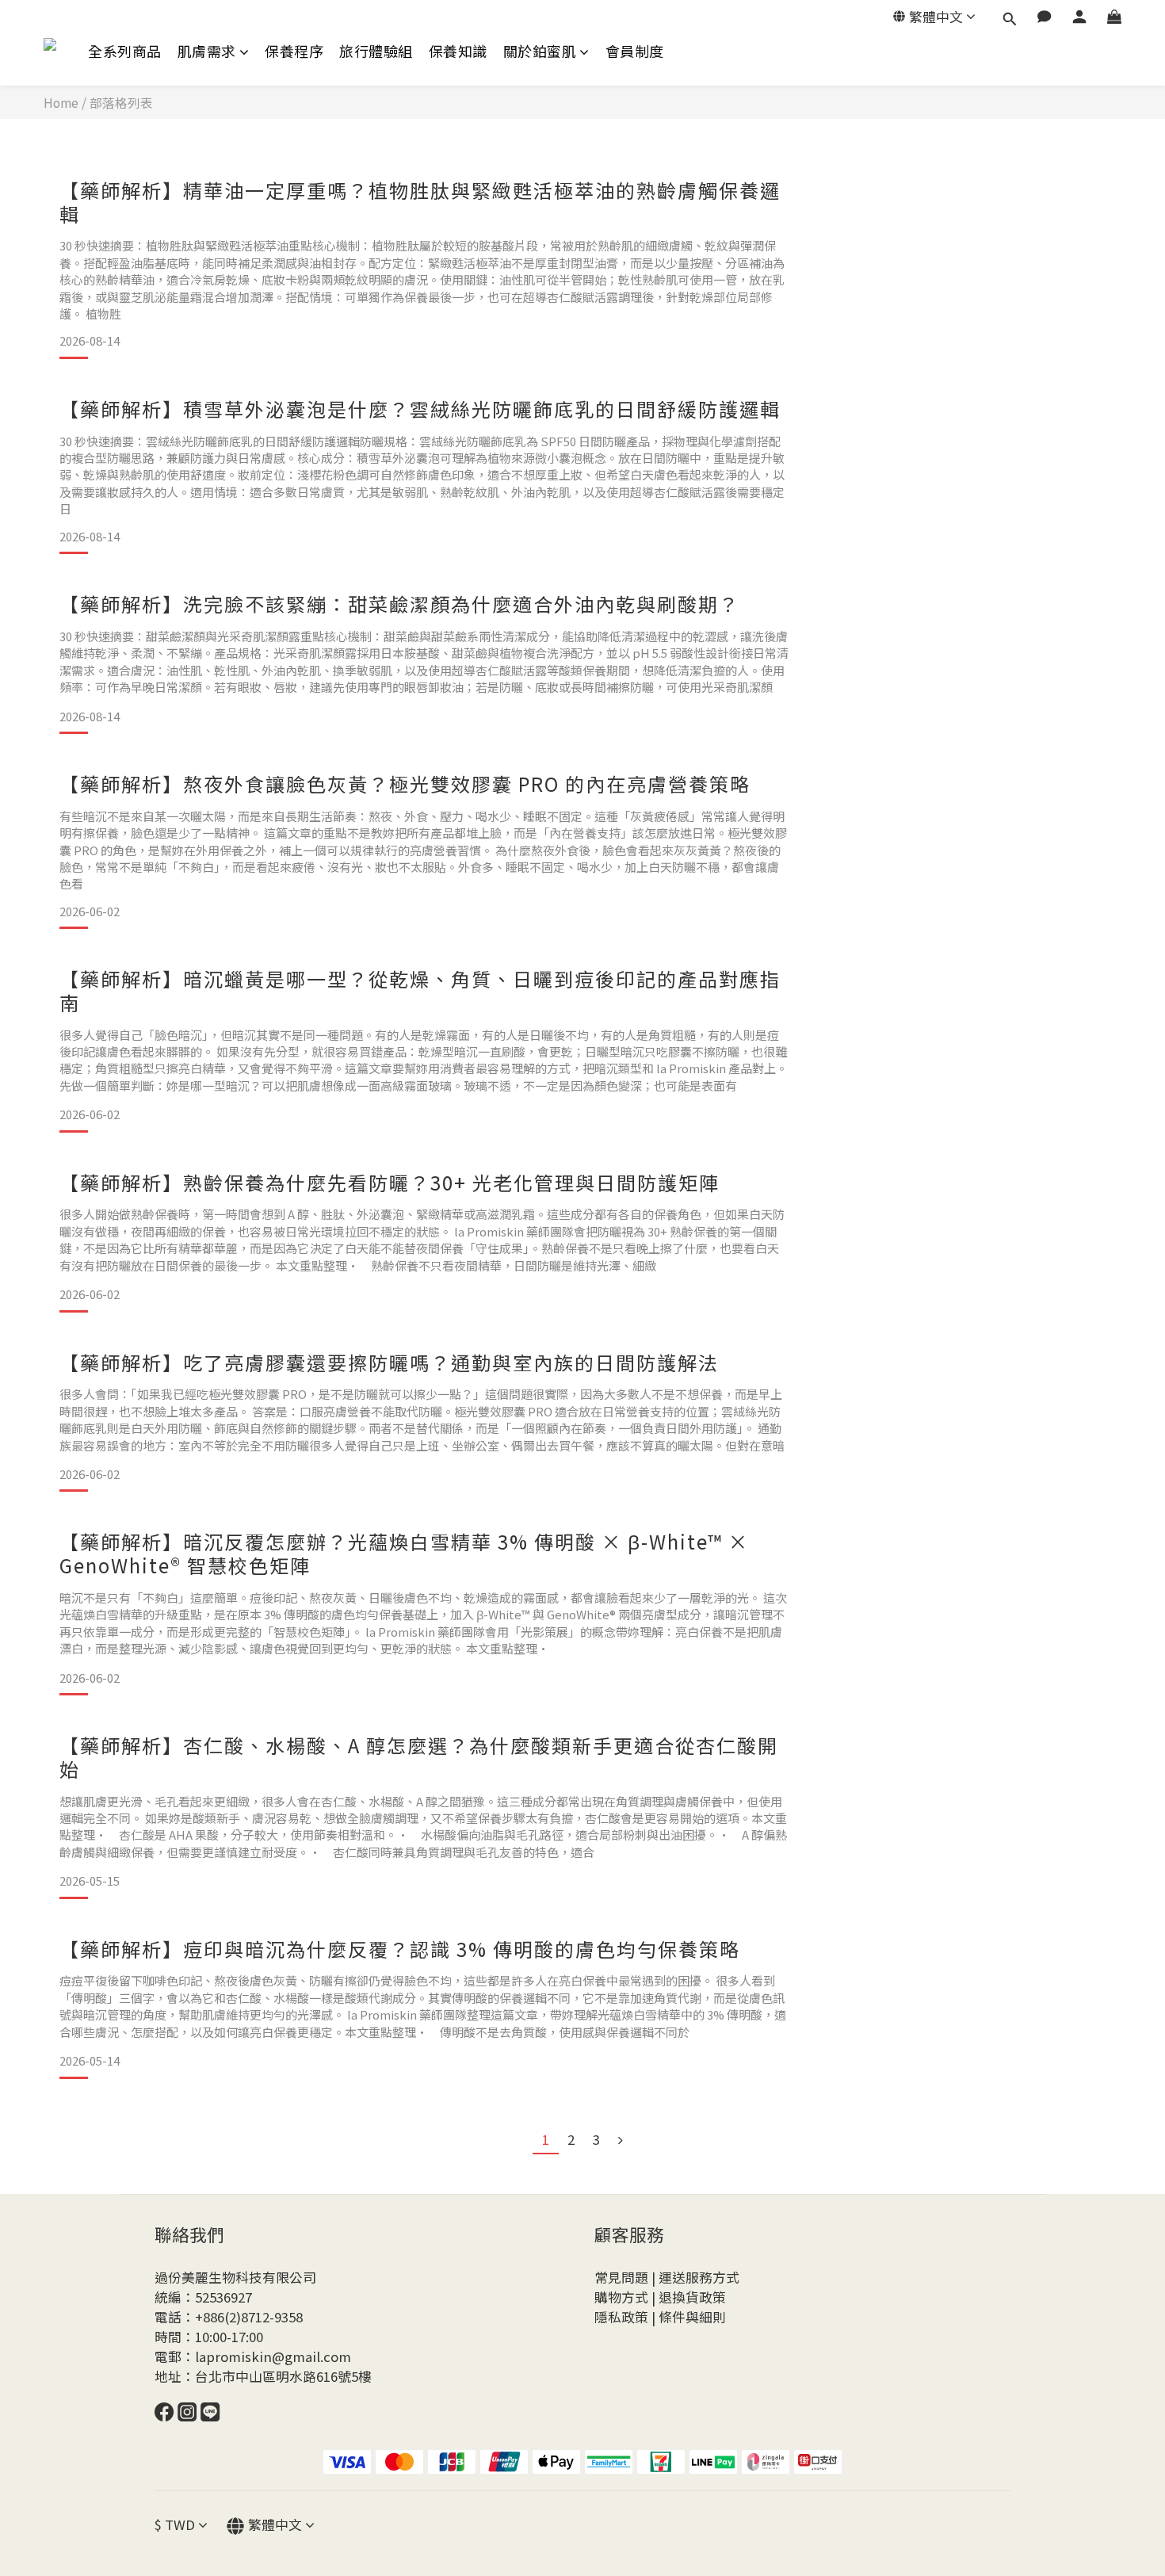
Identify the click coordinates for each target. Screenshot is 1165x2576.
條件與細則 (692, 2317)
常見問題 (621, 2277)
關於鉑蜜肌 (540, 51)
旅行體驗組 (376, 51)
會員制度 (635, 51)
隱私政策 (621, 2317)
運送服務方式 (699, 2277)
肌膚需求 (207, 51)
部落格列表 (121, 102)
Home (61, 102)
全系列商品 (125, 51)
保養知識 (458, 51)
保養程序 (294, 51)
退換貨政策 (692, 2297)
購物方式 (621, 2297)
